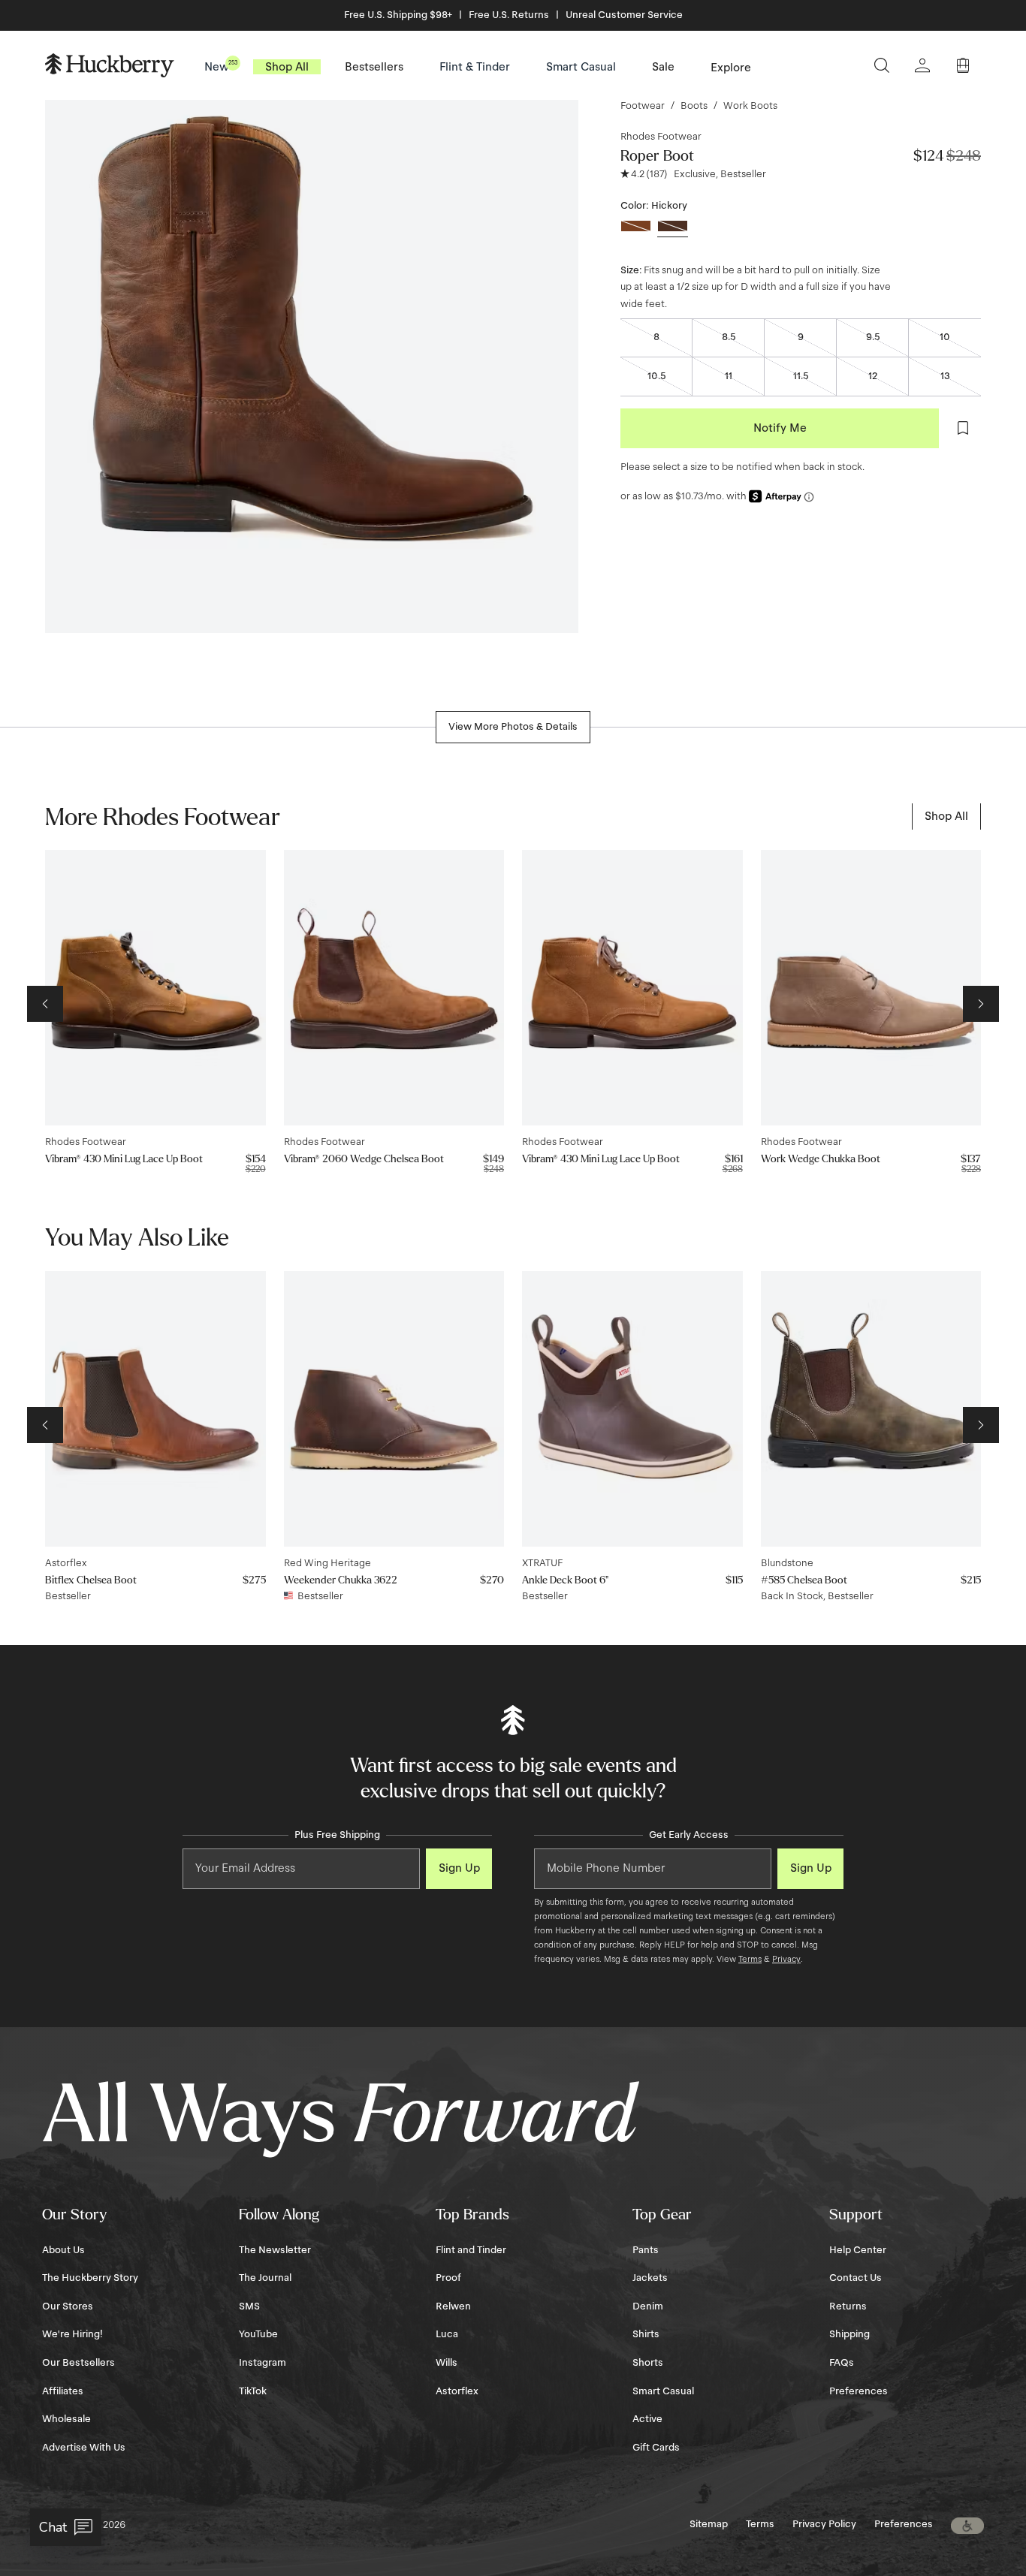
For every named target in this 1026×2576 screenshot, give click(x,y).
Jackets (650, 2278)
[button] (967, 2526)
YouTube (258, 2334)
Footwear (643, 106)
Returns (848, 2306)
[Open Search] (882, 65)
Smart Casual (663, 2391)
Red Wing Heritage (327, 1563)
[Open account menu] (922, 65)
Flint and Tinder (471, 2250)
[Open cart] (963, 65)
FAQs (842, 2363)
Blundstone (787, 1563)
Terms (750, 1959)
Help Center (858, 2250)
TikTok (253, 2391)
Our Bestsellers (78, 2363)
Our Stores (68, 2306)
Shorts (648, 2363)
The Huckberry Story (90, 2278)
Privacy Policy (824, 2524)
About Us (63, 2250)
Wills (447, 2363)
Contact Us (856, 2278)
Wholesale (66, 2419)
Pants (646, 2250)
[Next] (981, 1004)
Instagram (263, 2363)
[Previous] (45, 1004)
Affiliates (63, 2391)
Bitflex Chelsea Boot (91, 1580)
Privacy (786, 1959)
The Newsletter (275, 2250)
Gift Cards (656, 2448)
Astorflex (66, 1563)
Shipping (849, 2334)
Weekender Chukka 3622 (341, 1580)
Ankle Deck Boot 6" (565, 1580)
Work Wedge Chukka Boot (821, 1159)
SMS (249, 2306)
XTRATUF (542, 1563)
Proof (448, 2278)
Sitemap (709, 2524)
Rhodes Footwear (661, 137)
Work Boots (750, 106)
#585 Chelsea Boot (804, 1580)
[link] (946, 816)
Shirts (646, 2334)
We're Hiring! (72, 2334)
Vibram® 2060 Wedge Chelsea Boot (364, 1159)
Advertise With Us (84, 2448)
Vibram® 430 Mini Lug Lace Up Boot (124, 1159)
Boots (694, 106)
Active (647, 2419)
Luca (447, 2334)
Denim (648, 2306)
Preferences (859, 2391)
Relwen (453, 2306)
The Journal (265, 2278)
